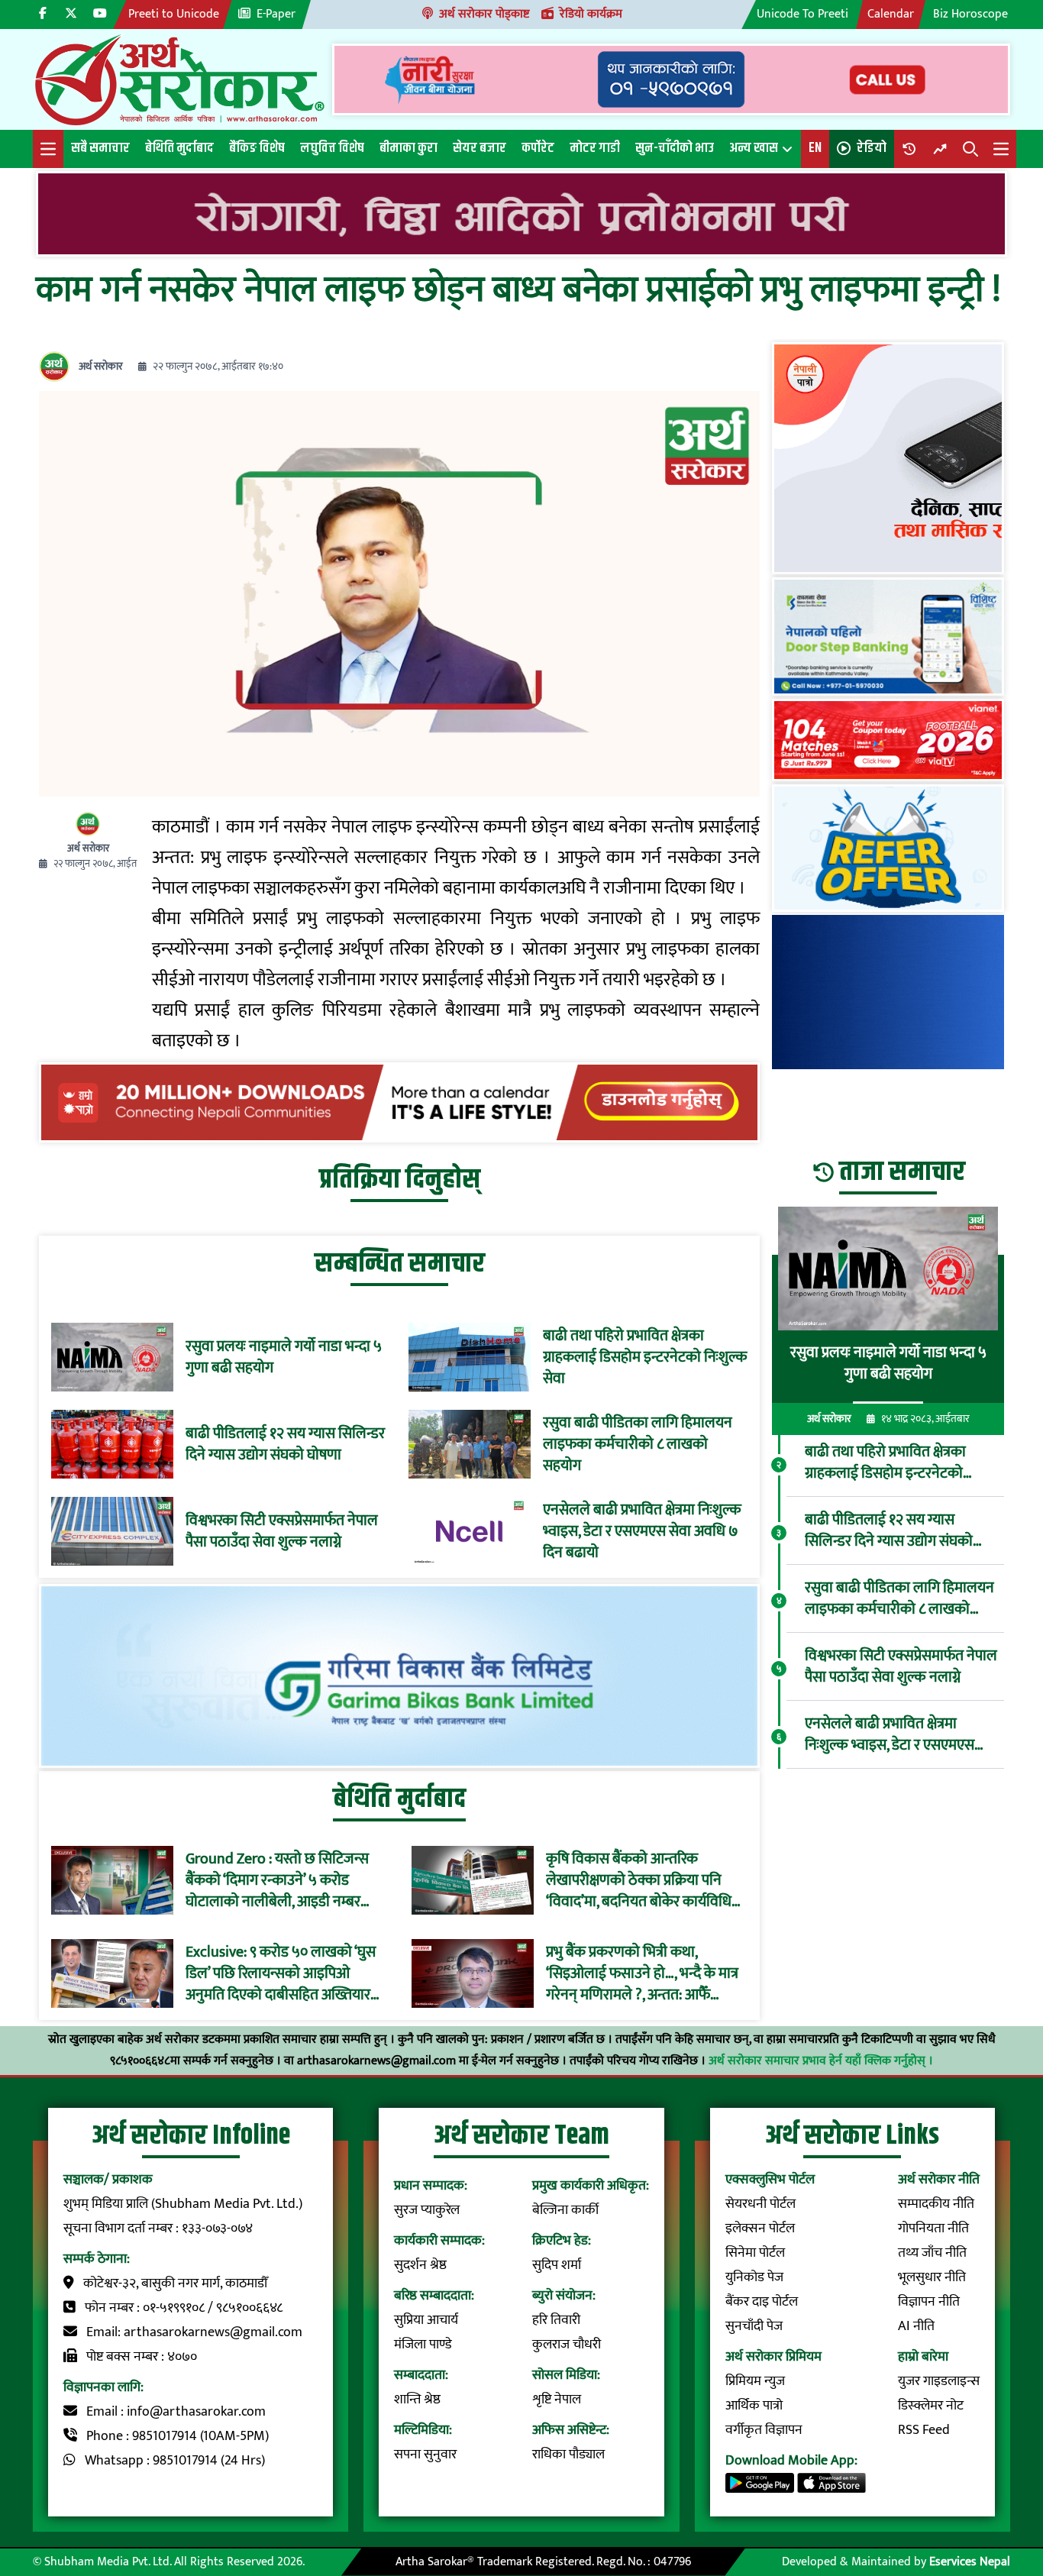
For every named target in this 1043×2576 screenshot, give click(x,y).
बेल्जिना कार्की (565, 2210)
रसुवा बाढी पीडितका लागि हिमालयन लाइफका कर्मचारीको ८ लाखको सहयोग (638, 1444)
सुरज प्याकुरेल (427, 2210)
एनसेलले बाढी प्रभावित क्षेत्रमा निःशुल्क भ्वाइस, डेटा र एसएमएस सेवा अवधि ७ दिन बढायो (642, 1531)
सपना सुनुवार (425, 2455)
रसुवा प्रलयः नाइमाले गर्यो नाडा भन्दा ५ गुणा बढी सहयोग (284, 1357)
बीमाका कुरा (408, 148)
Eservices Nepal (970, 2562)
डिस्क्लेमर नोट (931, 2406)
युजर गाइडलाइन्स (939, 2381)
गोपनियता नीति (933, 2229)
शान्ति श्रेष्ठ (417, 2400)
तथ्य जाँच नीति (932, 2253)
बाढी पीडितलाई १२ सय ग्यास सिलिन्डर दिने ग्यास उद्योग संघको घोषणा (285, 1444)
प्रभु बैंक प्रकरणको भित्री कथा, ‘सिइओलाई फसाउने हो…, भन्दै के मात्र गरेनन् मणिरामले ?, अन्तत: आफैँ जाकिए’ (642, 1973)
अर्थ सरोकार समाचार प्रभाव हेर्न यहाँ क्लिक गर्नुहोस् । (821, 2061)
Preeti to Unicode (174, 14)
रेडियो (872, 148)
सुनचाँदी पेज (754, 2326)
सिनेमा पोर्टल (755, 2253)
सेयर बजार (480, 148)
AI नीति (916, 2326)
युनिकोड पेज (754, 2277)
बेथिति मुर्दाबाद (179, 148)
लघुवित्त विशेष (332, 148)
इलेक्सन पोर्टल (760, 2229)
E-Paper (276, 14)
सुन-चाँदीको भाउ (675, 148)
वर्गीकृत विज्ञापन (764, 2430)
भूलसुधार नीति (932, 2277)
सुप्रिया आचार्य (426, 2320)
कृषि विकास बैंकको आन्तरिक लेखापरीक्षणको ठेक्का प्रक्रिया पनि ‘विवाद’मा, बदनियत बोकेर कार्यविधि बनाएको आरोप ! (639, 1880)
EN (815, 148)
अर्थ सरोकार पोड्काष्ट (484, 14)
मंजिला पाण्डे (423, 2345)
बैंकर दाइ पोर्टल (762, 2302)
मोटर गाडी (595, 148)
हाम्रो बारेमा (923, 2357)
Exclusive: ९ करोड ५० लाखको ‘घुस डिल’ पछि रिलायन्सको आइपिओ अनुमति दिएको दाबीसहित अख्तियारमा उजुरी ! (284, 1973)
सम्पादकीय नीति (936, 2204)
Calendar (891, 14)
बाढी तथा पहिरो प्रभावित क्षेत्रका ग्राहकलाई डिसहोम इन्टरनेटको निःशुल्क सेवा (645, 1357)
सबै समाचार (100, 148)
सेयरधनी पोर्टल (760, 2204)
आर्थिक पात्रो (754, 2406)
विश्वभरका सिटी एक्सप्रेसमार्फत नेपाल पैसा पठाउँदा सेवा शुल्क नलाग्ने (282, 1531)
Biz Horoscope (970, 14)
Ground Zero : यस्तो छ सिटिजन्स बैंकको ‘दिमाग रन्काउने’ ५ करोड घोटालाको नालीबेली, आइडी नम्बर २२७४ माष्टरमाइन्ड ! (277, 1880)
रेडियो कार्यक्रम (591, 14)
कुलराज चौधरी (567, 2345)
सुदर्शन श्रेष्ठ (420, 2265)
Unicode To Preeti (802, 14)
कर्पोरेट (538, 148)
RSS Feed (924, 2430)
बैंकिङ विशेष (257, 148)
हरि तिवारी (556, 2320)
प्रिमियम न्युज (755, 2381)
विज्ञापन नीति (929, 2302)
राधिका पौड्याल (568, 2455)
